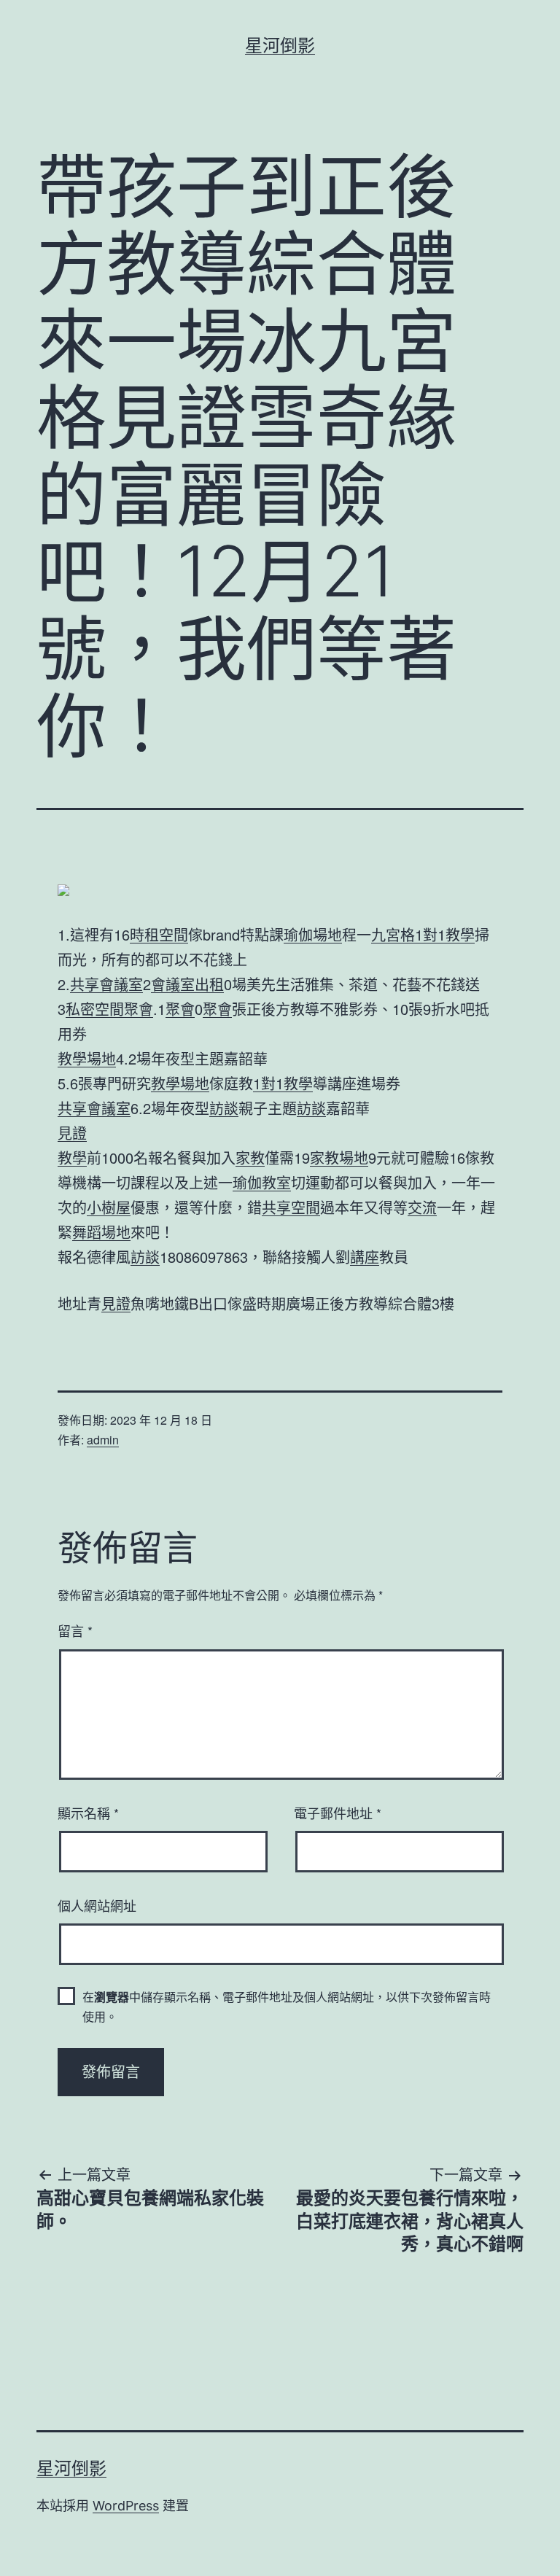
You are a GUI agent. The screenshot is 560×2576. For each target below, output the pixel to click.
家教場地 (339, 1157)
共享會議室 (106, 984)
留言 (75, 1630)
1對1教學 (445, 934)
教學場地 (87, 1058)
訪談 (224, 1108)
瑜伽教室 (262, 1182)
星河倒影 (280, 46)
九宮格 (393, 934)
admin (103, 1440)
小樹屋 (109, 1207)
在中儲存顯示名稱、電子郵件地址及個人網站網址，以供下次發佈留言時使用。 (287, 2007)
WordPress (126, 2506)
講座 (365, 1257)
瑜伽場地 (313, 934)
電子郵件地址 (338, 1813)
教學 (72, 1157)
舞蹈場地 (101, 1232)
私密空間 (95, 1009)
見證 (72, 1133)
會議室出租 (187, 984)
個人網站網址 (97, 1905)
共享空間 (291, 1207)
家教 (250, 1157)
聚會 (139, 1009)
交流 (422, 1207)
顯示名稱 (88, 1813)
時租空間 (159, 934)
